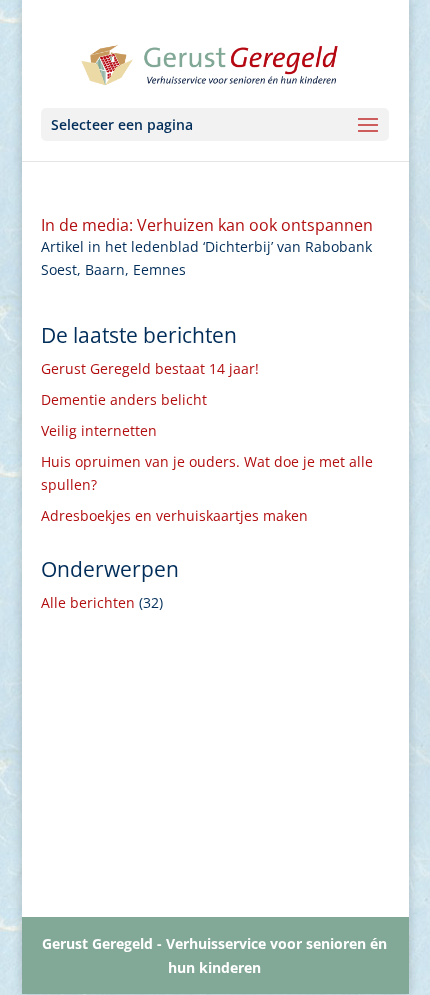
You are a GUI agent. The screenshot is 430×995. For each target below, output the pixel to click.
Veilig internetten (99, 430)
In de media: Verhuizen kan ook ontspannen (207, 225)
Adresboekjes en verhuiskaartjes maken (174, 515)
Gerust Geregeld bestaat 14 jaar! (150, 368)
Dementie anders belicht (124, 399)
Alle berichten (88, 602)
